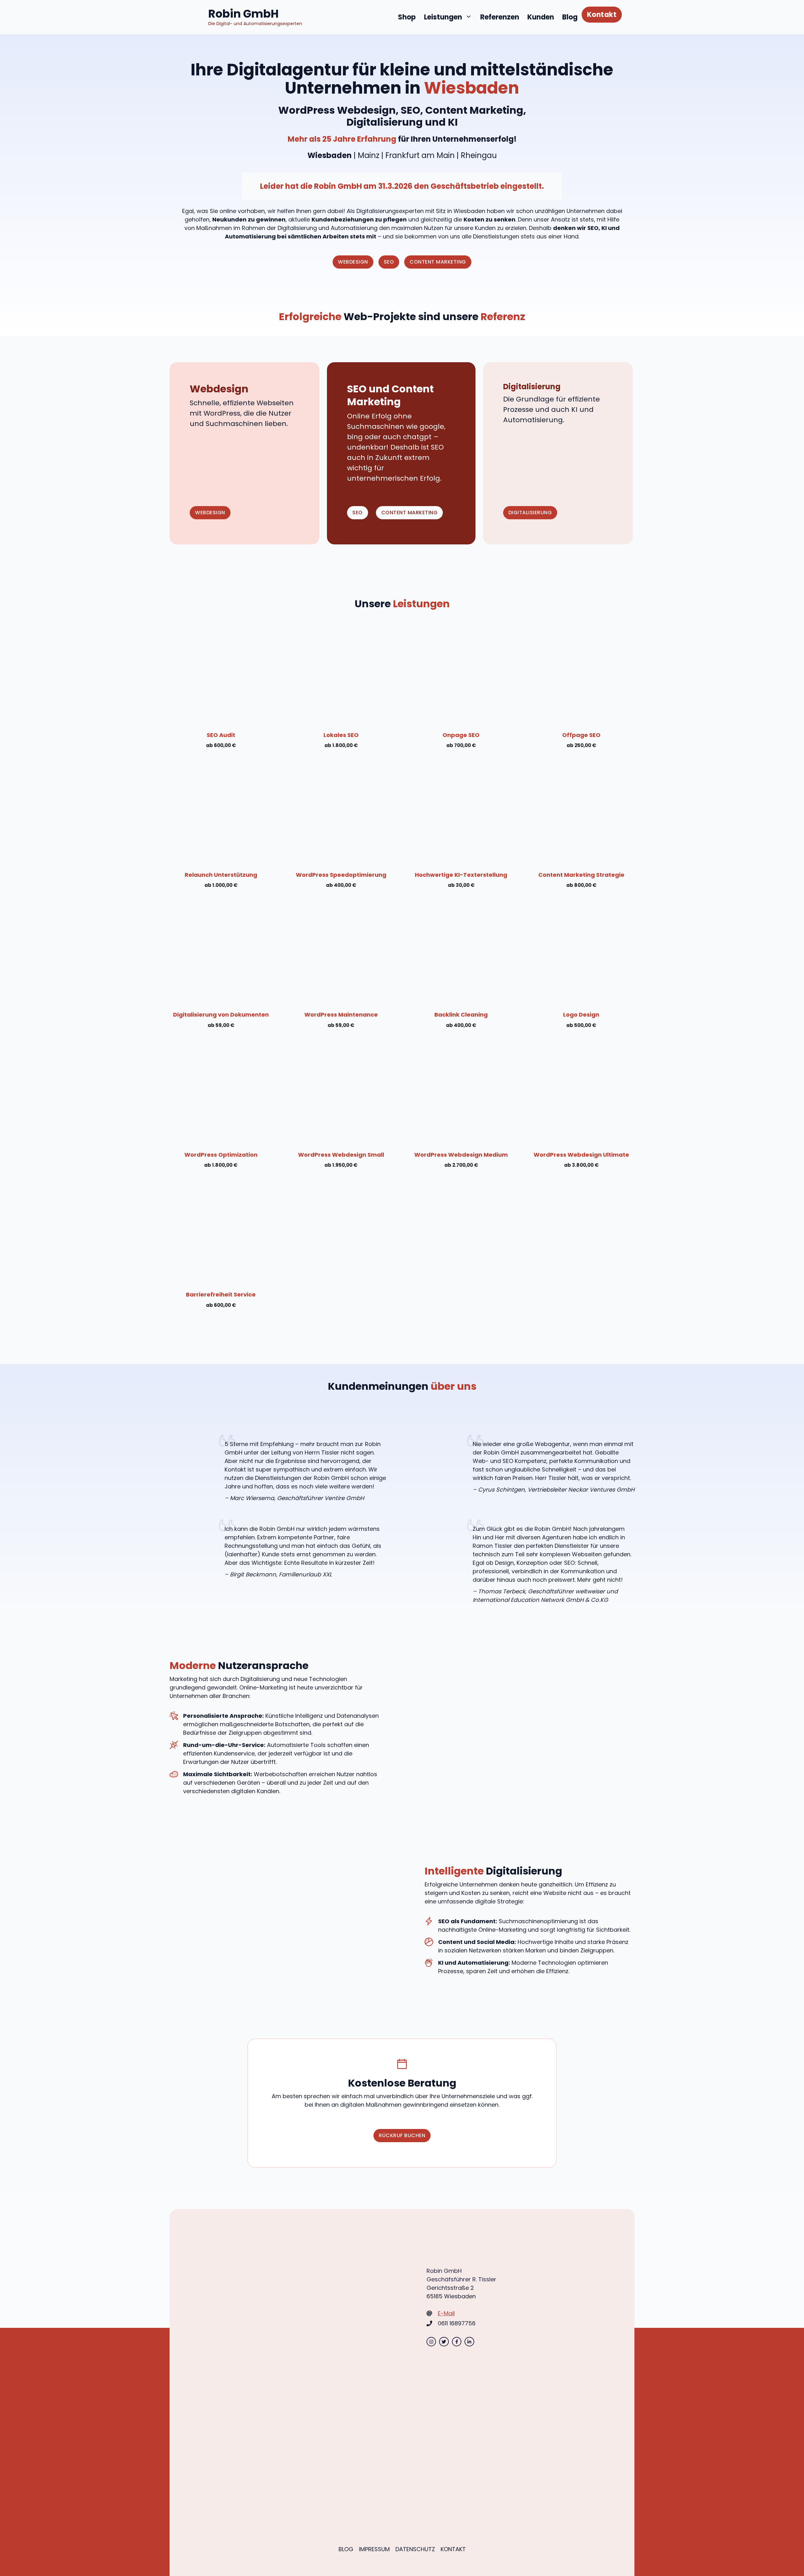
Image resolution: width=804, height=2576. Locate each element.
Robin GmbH (243, 14)
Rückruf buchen (402, 2135)
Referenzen (500, 17)
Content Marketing (438, 262)
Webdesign (353, 262)
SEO (389, 262)
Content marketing (410, 513)
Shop (407, 17)
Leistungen (443, 17)
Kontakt (602, 15)
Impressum (374, 2549)
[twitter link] (444, 2342)
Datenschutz (415, 2549)
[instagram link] (431, 2342)
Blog (570, 17)
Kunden (541, 17)
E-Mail (446, 2313)
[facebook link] (457, 2342)
